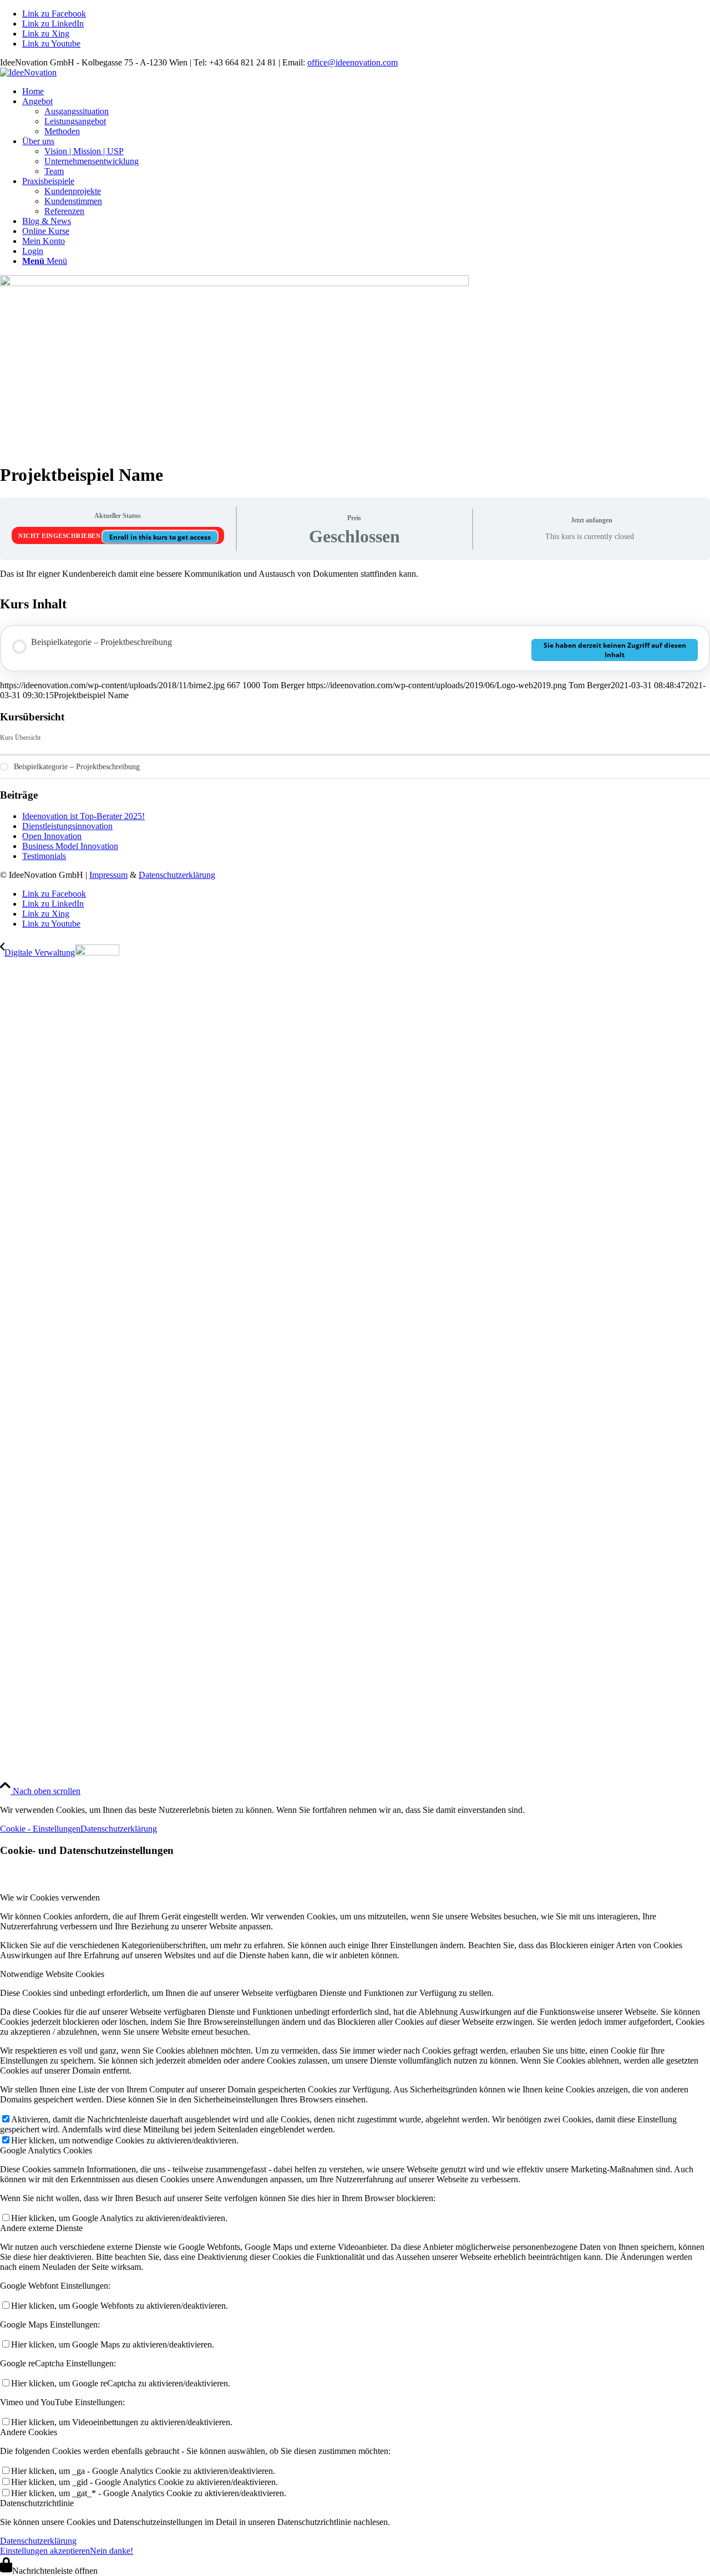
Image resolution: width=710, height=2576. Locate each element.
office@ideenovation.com (353, 62)
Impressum (108, 875)
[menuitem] (366, 92)
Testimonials (44, 856)
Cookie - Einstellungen (40, 1829)
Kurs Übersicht (20, 738)
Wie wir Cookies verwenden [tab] (50, 1897)
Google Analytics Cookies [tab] (46, 2150)
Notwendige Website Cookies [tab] (52, 1974)
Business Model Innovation (70, 846)
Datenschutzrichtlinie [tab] (37, 2503)
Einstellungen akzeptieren (45, 2551)
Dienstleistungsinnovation (67, 826)
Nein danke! (111, 2551)
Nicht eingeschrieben (60, 536)
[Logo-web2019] (28, 72)
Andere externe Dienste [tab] (41, 2228)
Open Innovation (52, 836)
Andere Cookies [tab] (29, 2432)
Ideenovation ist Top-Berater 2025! (83, 816)
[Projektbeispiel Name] (234, 283)
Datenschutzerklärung (177, 875)
